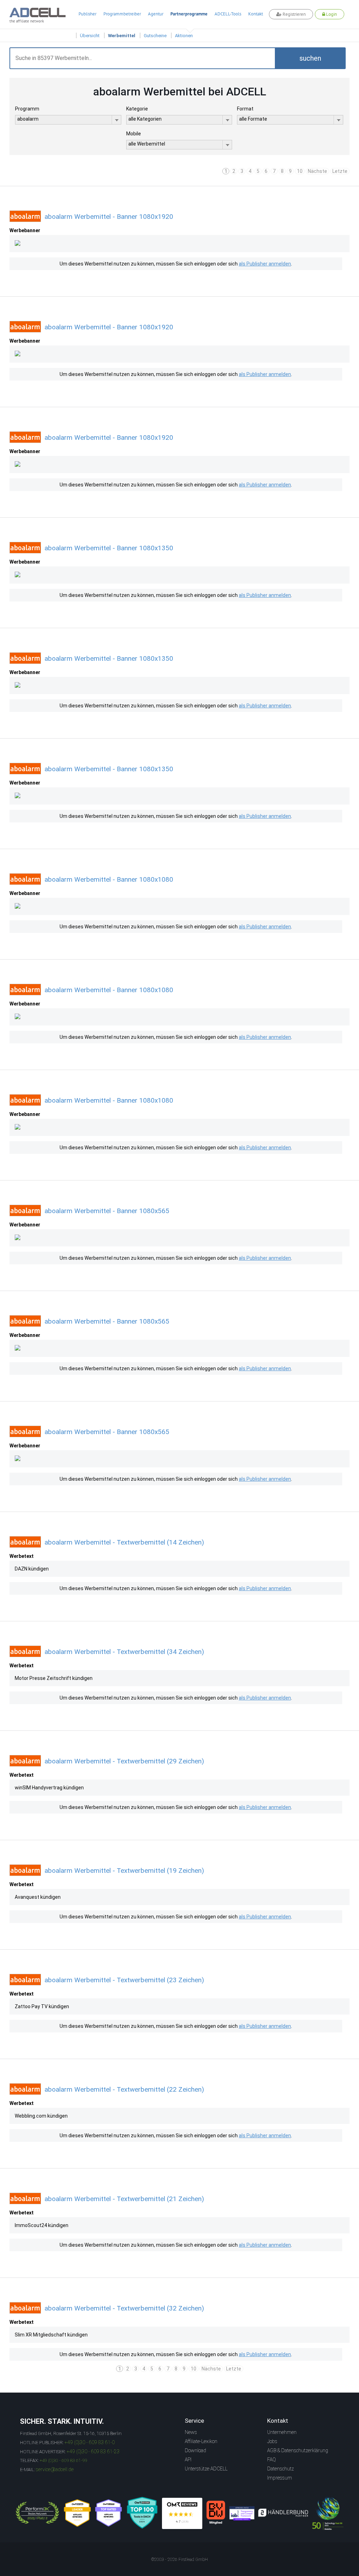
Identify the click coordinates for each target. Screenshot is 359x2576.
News (191, 2432)
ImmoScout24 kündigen (42, 2225)
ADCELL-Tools (228, 14)
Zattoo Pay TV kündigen (42, 2006)
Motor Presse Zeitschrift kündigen (54, 1678)
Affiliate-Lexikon (201, 2441)
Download (195, 2450)
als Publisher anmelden (265, 264)
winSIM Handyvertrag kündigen (49, 1788)
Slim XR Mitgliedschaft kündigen (51, 2335)
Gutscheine (155, 36)
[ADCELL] (182, 2513)
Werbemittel (122, 36)
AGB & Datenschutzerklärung (298, 2450)
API (188, 2460)
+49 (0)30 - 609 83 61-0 (90, 2442)
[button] (310, 58)
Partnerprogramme (189, 14)
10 (300, 171)
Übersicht (90, 36)
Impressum (280, 2478)
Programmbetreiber (122, 14)
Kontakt (256, 14)
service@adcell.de (55, 2469)
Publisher (87, 14)
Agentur (156, 14)
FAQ (272, 2460)
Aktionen (184, 36)
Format (245, 109)
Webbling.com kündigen (41, 2116)
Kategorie (137, 109)
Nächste (317, 171)
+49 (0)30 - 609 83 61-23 (93, 2451)
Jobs (272, 2441)
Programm (27, 109)
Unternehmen (282, 2432)
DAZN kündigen (32, 1569)
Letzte (340, 171)
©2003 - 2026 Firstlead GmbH (179, 2560)
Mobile (134, 134)
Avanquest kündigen (38, 1897)
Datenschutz (280, 2469)
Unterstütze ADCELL (206, 2469)
